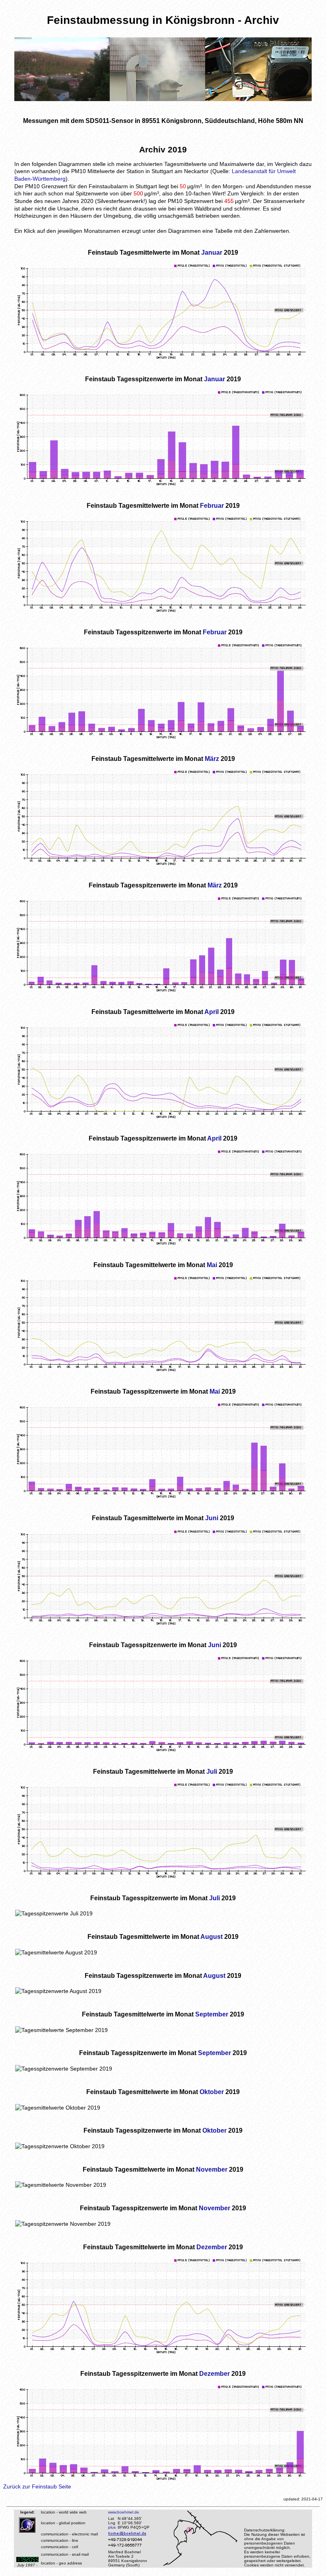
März (212, 759)
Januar (212, 252)
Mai (212, 1265)
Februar (212, 505)
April (212, 1012)
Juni (212, 1518)
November (212, 2169)
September (212, 2014)
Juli (212, 1771)
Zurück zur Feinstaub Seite (37, 2486)
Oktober (212, 2092)
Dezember (212, 2247)
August (212, 1936)
